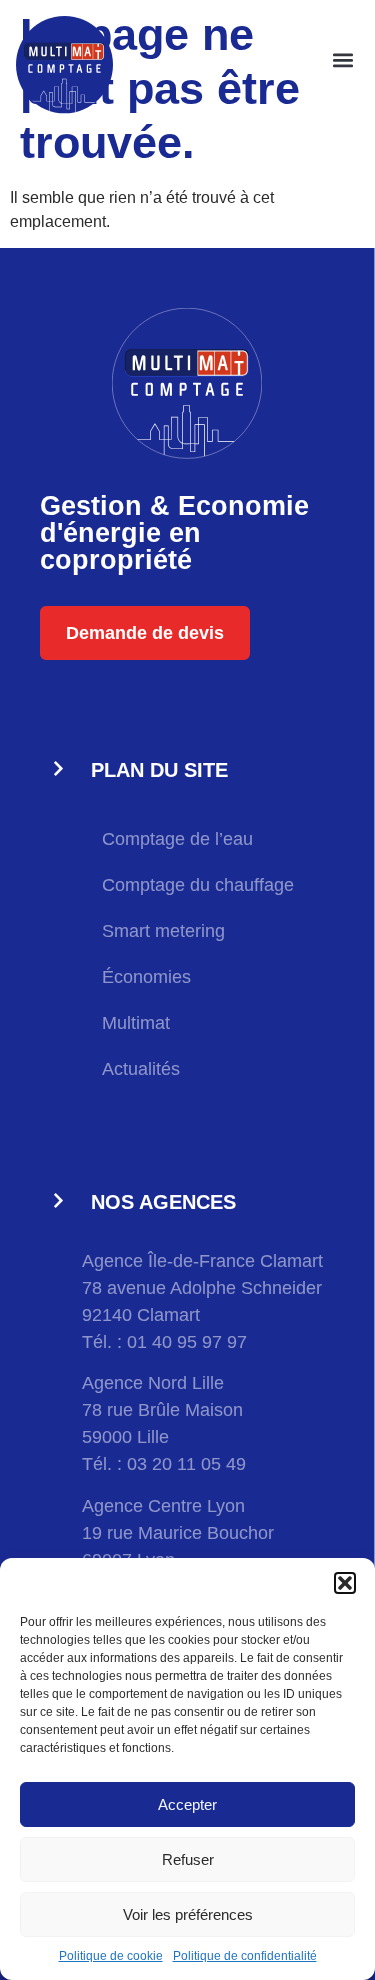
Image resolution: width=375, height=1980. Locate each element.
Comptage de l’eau (177, 839)
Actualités (141, 1069)
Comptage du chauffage (198, 885)
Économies (146, 977)
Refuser (188, 1859)
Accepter (187, 1804)
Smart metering (163, 931)
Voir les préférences (188, 1914)
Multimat (136, 1023)
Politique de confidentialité (245, 1956)
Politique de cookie (111, 1956)
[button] (345, 1583)
